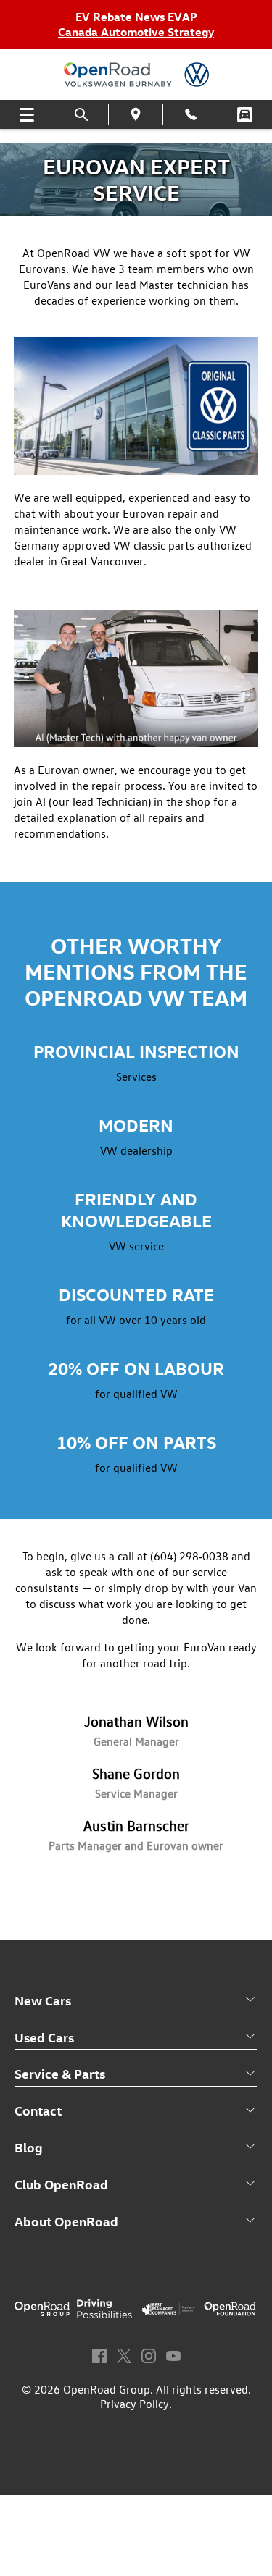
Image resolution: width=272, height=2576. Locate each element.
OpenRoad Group (107, 2389)
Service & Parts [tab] (60, 2073)
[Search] (81, 115)
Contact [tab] (38, 2110)
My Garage (245, 115)
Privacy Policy (135, 2404)
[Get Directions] (136, 114)
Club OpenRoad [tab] (61, 2184)
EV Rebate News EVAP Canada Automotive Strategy (136, 24)
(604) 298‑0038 (189, 1556)
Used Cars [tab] (44, 2037)
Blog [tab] (29, 2147)
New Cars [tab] (43, 2000)
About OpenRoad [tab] (66, 2221)
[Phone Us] (190, 114)
